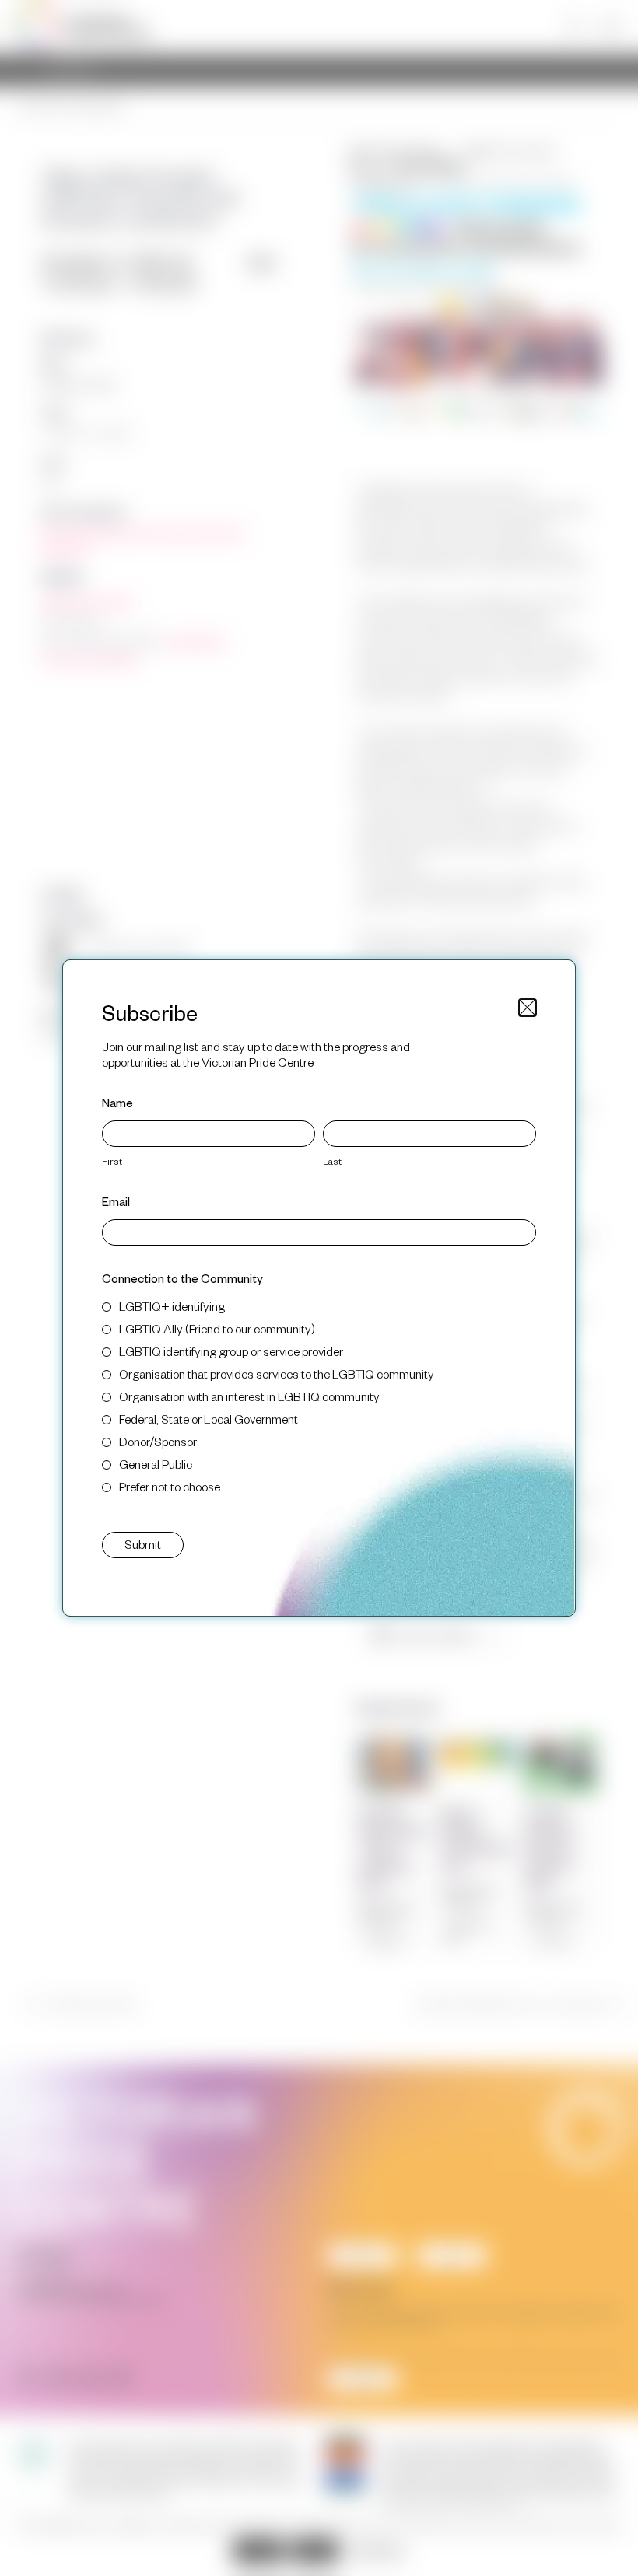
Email (116, 1201)
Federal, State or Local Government (209, 1419)
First (112, 1161)
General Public (156, 1464)
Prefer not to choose (170, 1486)
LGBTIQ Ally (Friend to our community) (217, 1328)
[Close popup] (528, 1008)
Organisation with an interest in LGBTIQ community (249, 1396)
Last (332, 1161)
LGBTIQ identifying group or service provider (231, 1351)
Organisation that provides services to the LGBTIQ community (277, 1374)
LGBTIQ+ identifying (172, 1306)
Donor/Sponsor (158, 1441)
